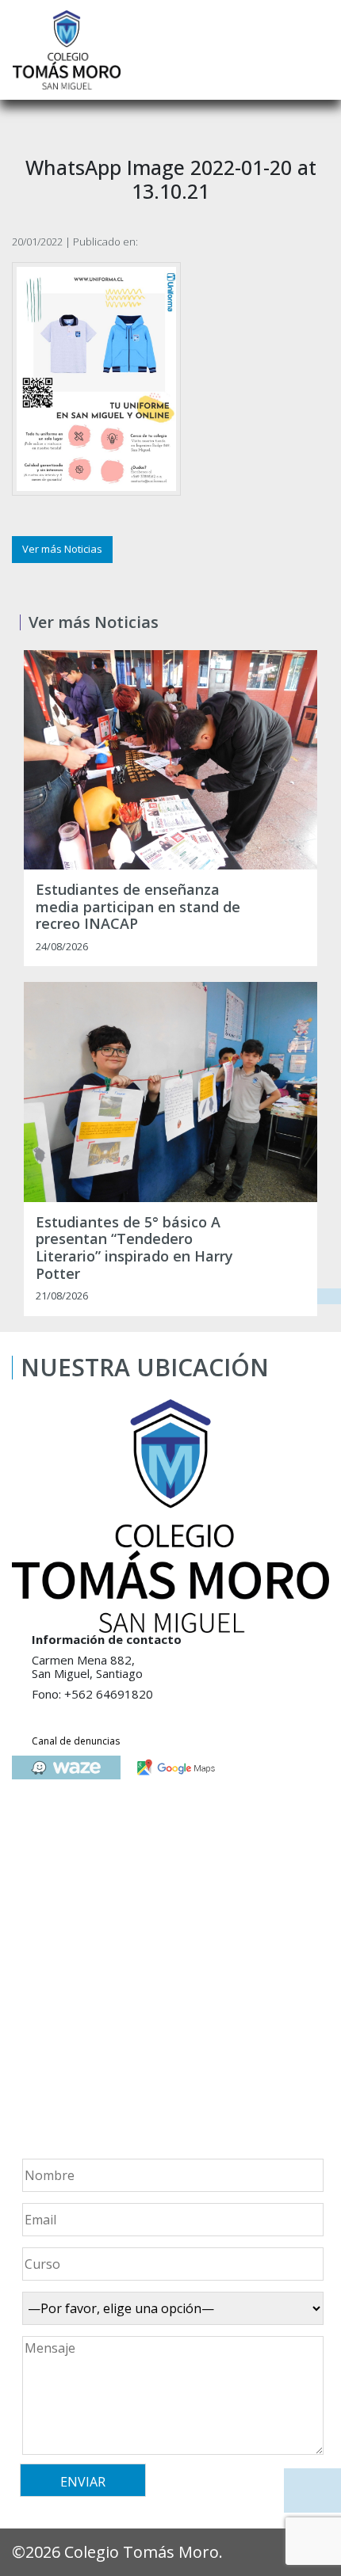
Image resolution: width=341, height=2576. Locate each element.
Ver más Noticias (62, 549)
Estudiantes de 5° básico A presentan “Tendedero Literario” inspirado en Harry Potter (134, 1248)
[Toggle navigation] (318, 50)
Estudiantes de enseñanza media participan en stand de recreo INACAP (138, 907)
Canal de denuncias (76, 1741)
